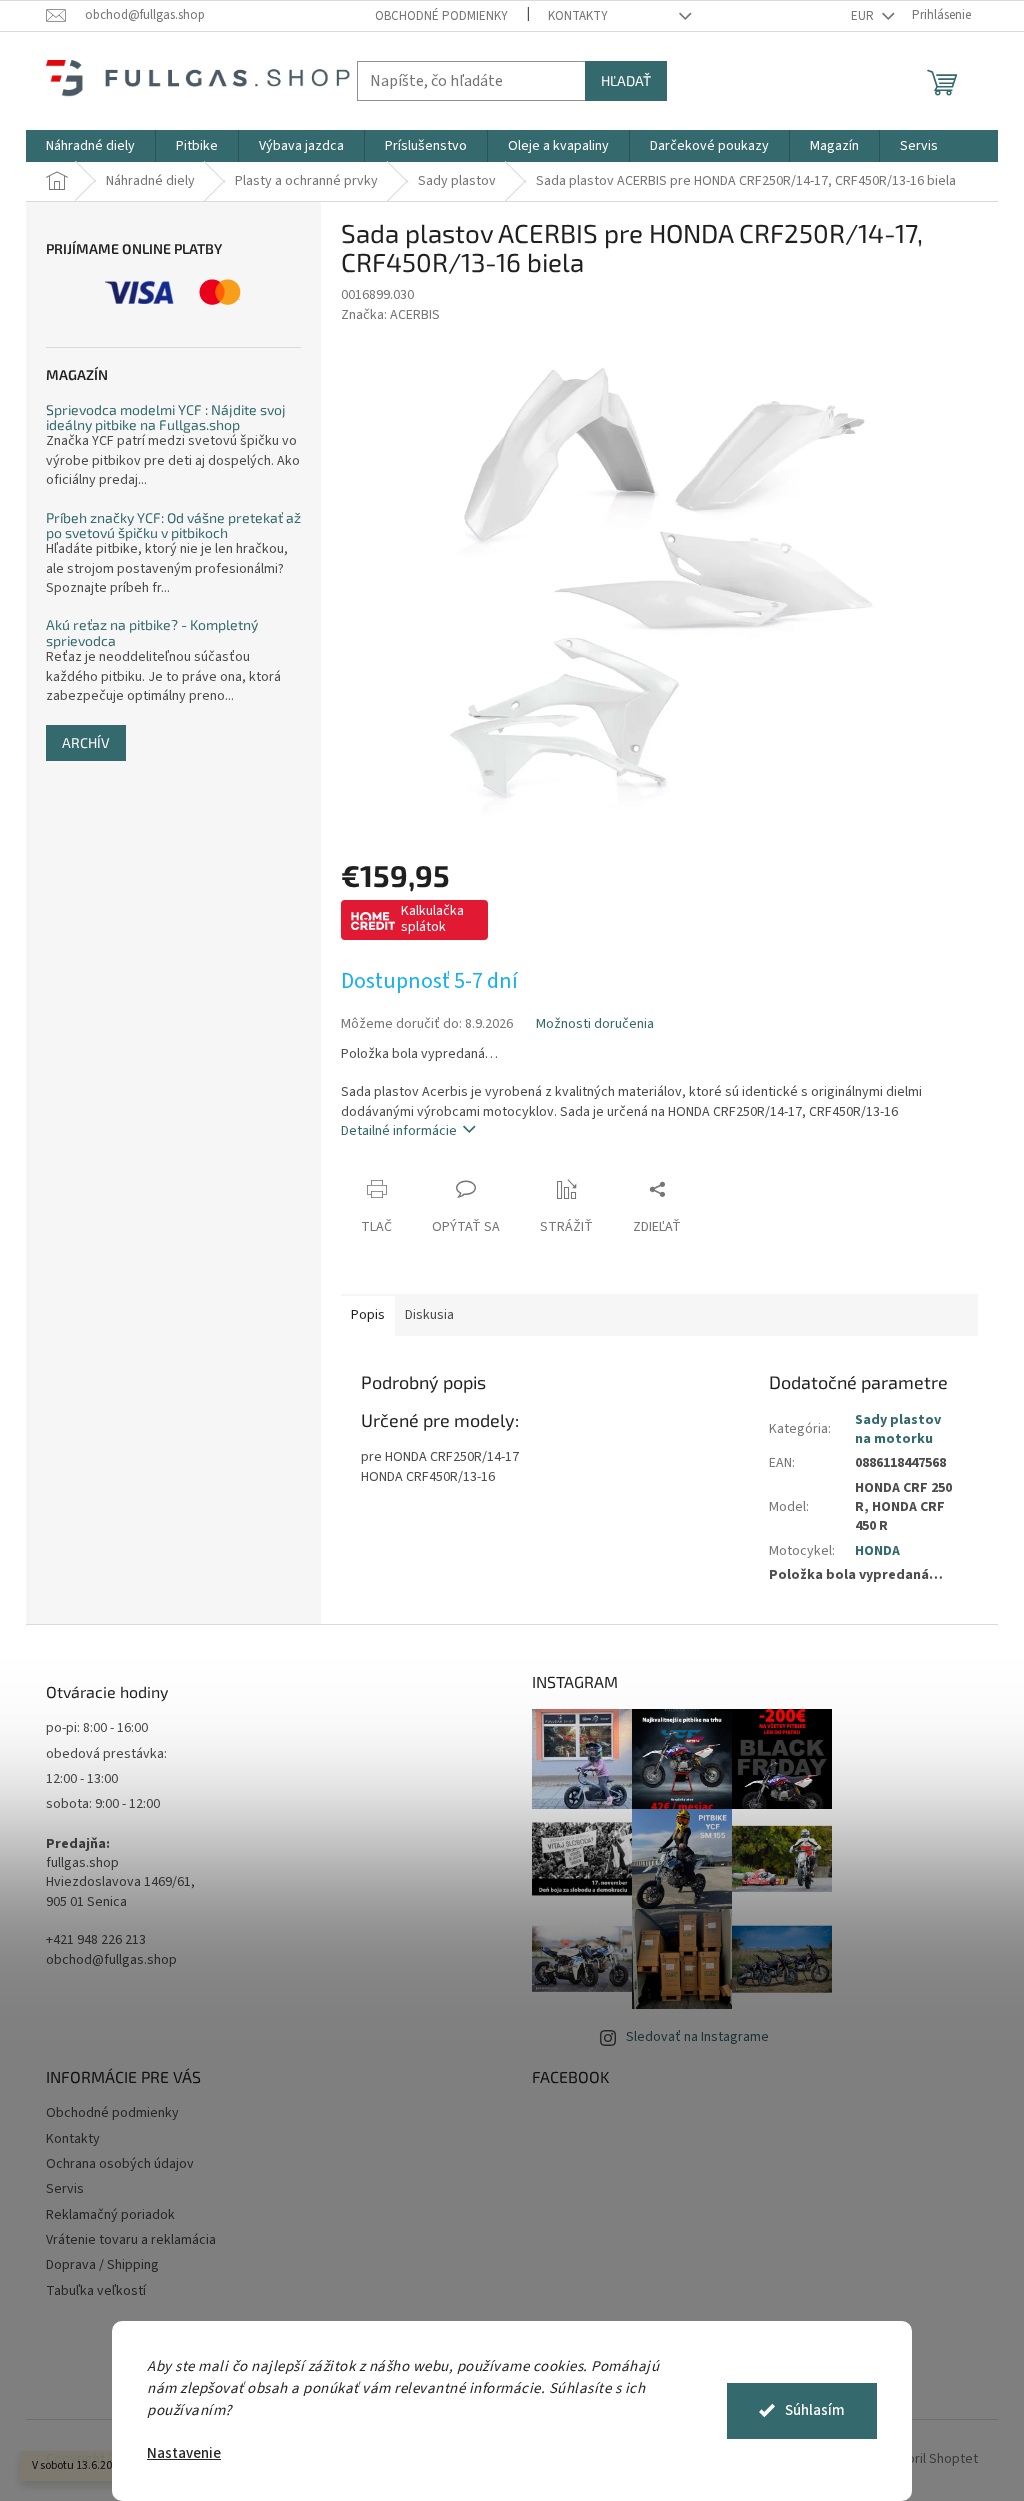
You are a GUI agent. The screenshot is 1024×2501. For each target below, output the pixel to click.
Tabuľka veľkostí (96, 2291)
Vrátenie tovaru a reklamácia (131, 2240)
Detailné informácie (399, 1131)
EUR (864, 16)
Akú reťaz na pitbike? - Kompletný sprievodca (152, 632)
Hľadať (626, 80)
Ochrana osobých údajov (120, 2164)
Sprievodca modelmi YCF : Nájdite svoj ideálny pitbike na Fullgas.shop (166, 417)
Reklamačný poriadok (110, 2215)
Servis (65, 2189)
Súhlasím (815, 2410)
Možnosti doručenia (595, 1024)
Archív (86, 742)
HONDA (877, 1551)
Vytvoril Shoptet (929, 2459)
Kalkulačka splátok (432, 919)
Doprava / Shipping (102, 2265)
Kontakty (578, 16)
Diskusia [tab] (429, 1315)
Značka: (390, 315)
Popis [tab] (368, 1315)
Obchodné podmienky (441, 16)
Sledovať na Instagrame (697, 2037)
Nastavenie (184, 2453)
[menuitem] (90, 146)
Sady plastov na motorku (898, 1429)
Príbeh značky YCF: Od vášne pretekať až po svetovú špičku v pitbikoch (173, 525)
